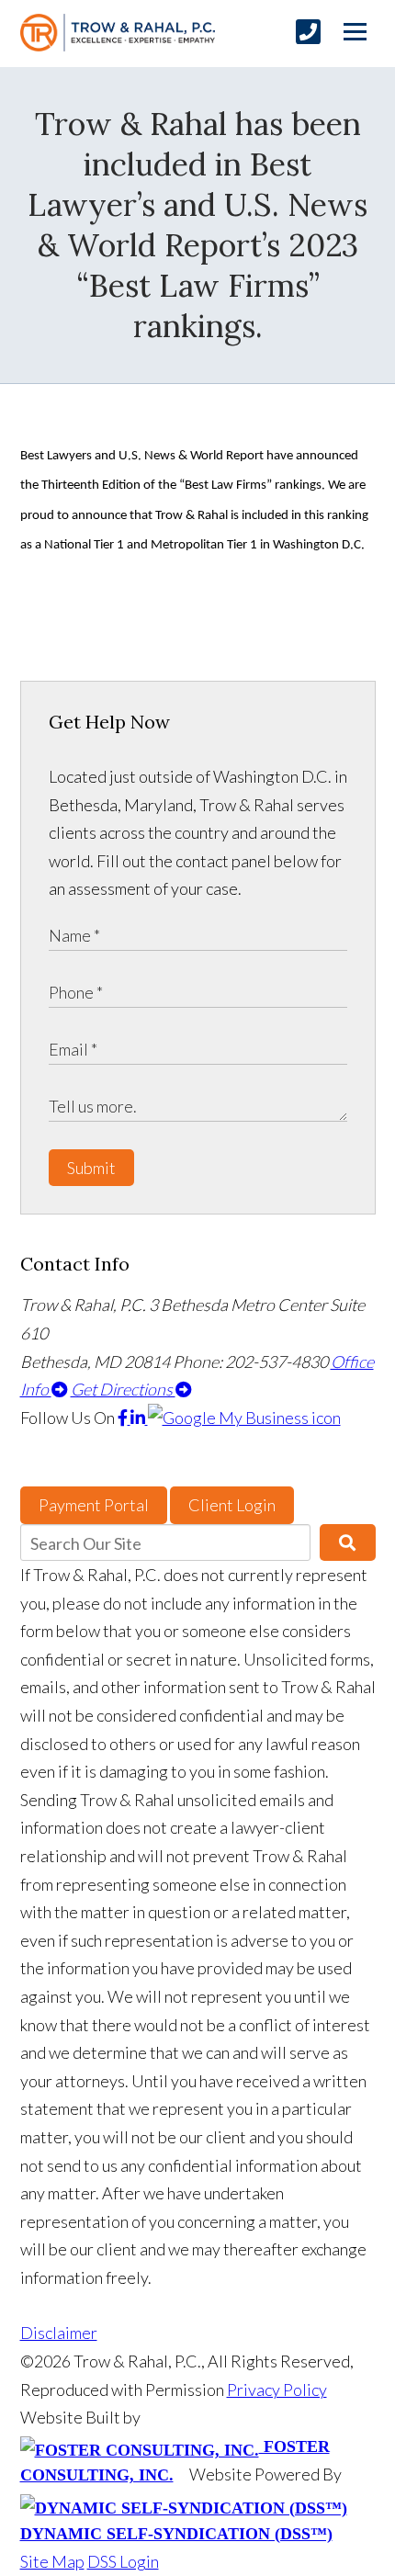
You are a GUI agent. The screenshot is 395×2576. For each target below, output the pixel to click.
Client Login (232, 1505)
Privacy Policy (277, 2390)
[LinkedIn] (139, 1418)
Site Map (52, 2561)
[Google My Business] (244, 1418)
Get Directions (123, 1389)
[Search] (348, 1542)
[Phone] (308, 32)
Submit (91, 1168)
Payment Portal (94, 1505)
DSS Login (123, 2561)
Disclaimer (59, 2333)
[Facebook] (124, 1418)
